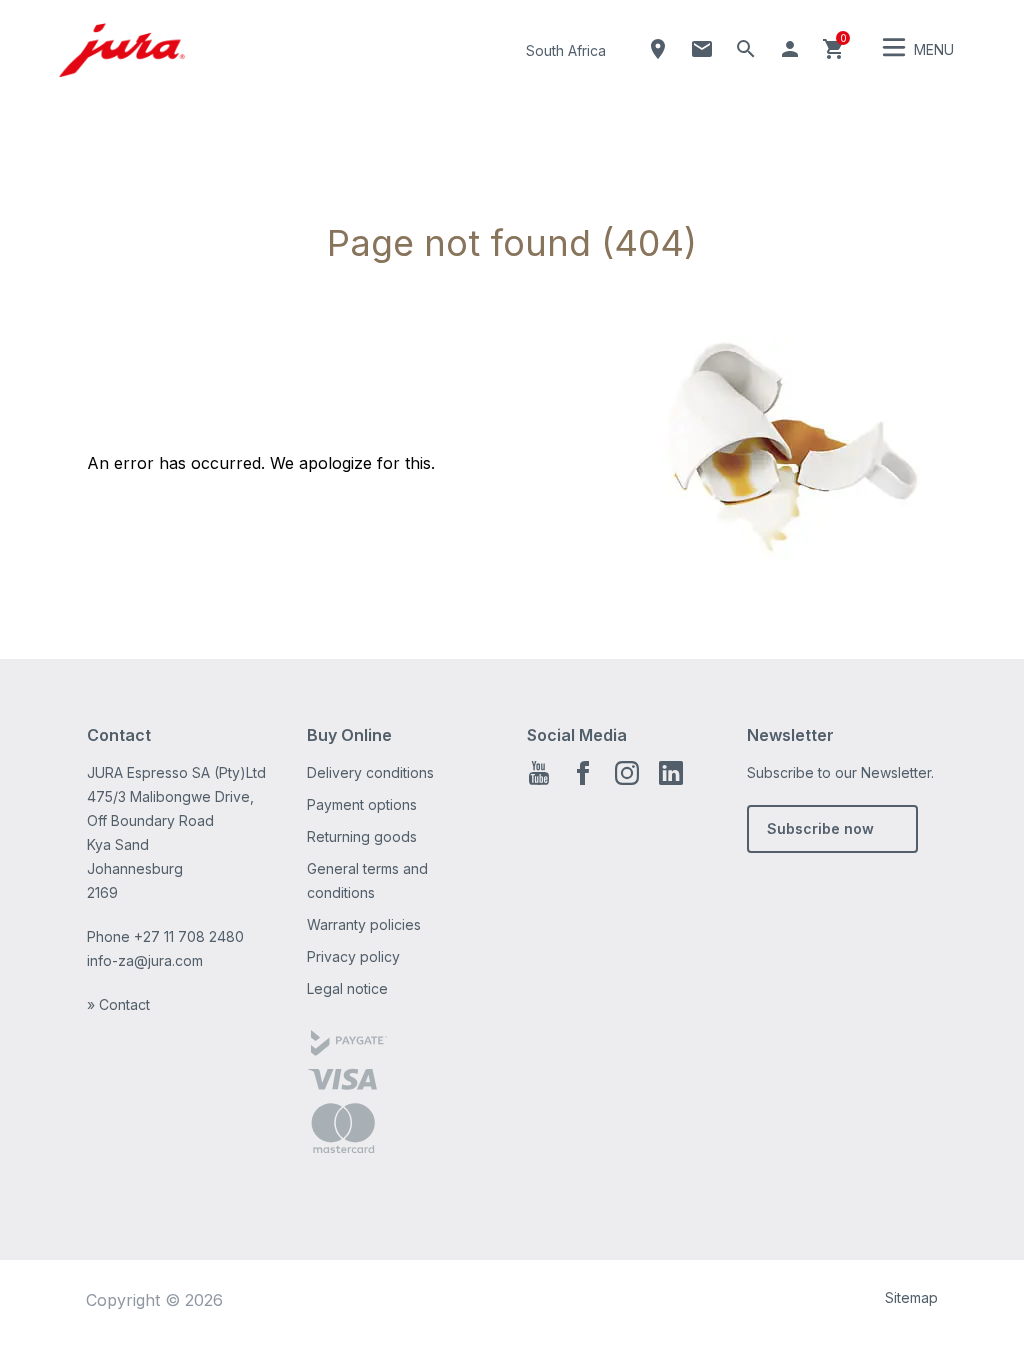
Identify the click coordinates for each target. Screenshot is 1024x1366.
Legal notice (347, 988)
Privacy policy (353, 956)
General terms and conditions (367, 880)
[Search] (746, 49)
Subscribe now (820, 828)
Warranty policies (364, 924)
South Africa (566, 50)
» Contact (118, 1004)
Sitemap (911, 1297)
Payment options (362, 804)
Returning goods (362, 836)
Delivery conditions (370, 772)
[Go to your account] (790, 49)
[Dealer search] (658, 49)
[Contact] (702, 49)
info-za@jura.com (145, 960)
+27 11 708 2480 (189, 936)
